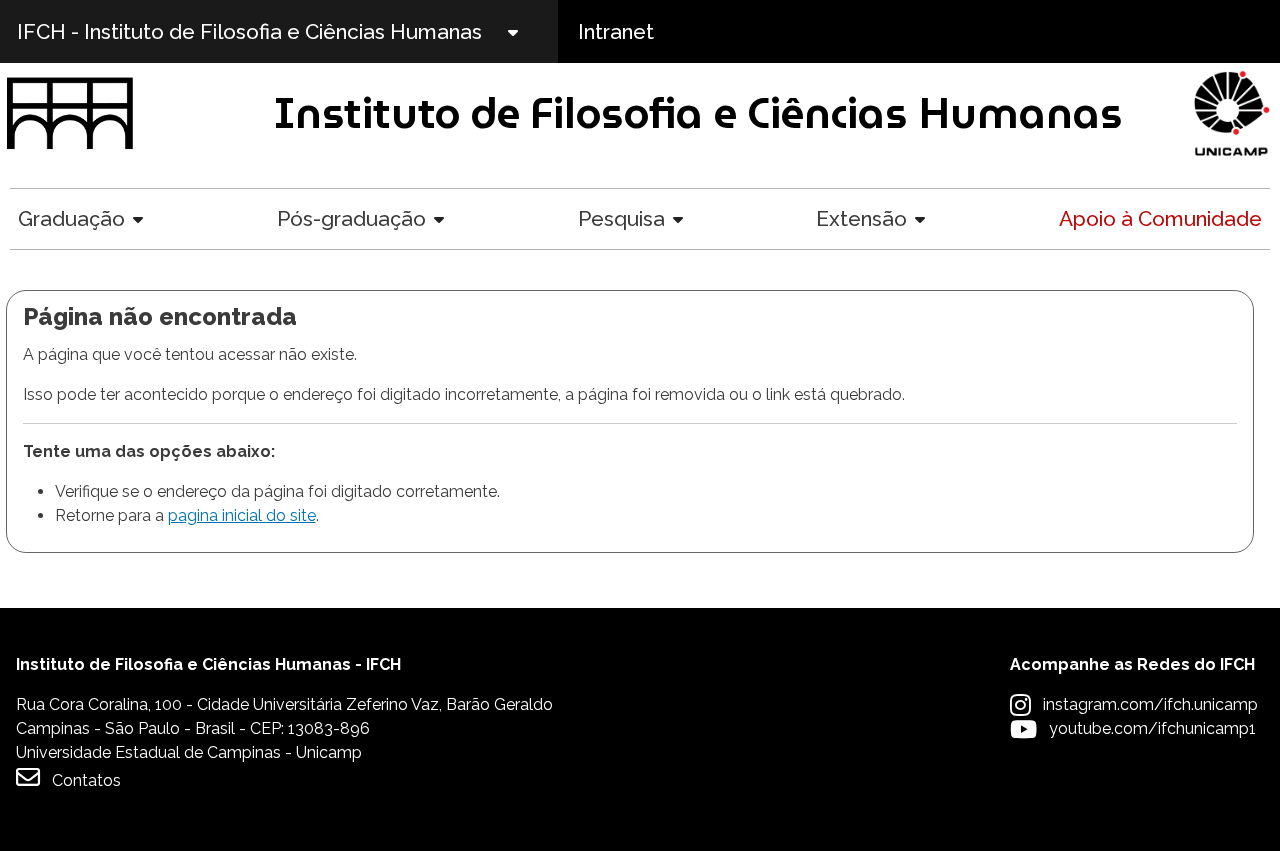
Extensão (861, 218)
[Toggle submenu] (530, 31)
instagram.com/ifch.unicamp (1150, 704)
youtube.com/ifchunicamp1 (1152, 728)
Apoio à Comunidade (1160, 218)
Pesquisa (621, 218)
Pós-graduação (351, 218)
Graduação (71, 218)
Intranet (616, 31)
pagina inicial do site (242, 515)
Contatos (86, 780)
